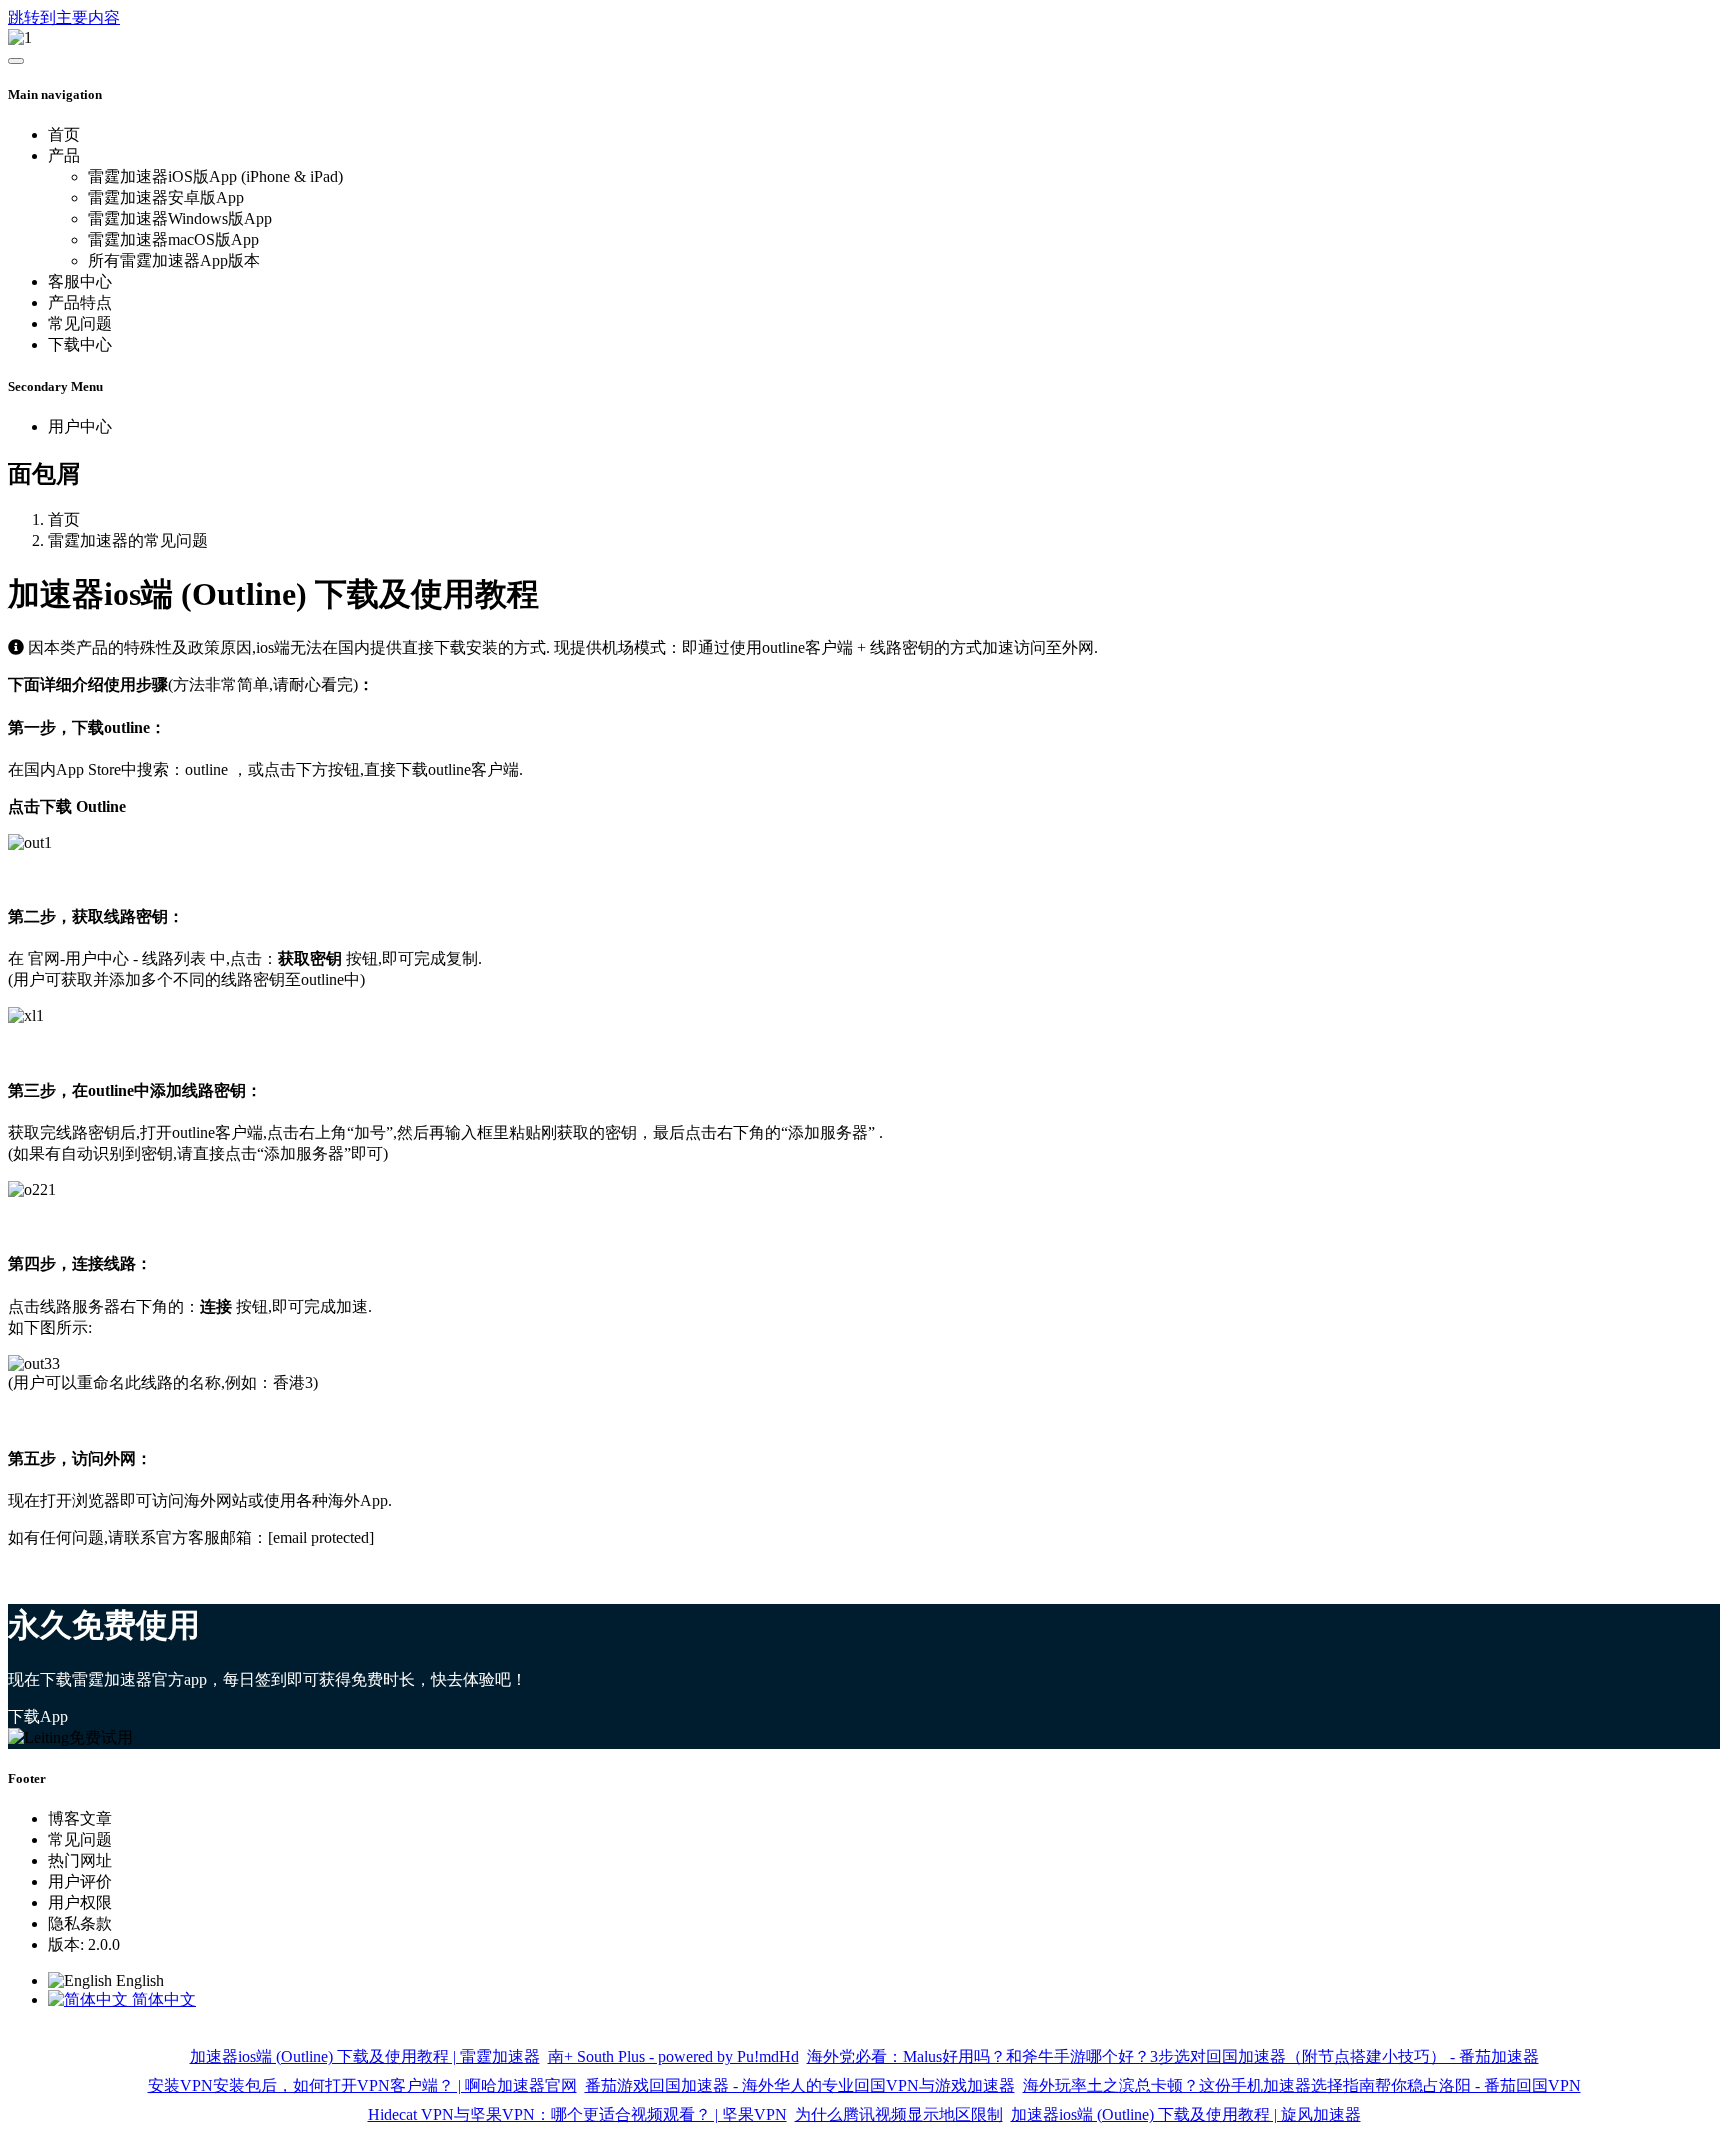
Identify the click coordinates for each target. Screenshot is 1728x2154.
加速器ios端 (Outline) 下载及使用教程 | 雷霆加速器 (365, 2056)
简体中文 (162, 1999)
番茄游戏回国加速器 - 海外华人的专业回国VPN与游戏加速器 (800, 2085)
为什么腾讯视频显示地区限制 (899, 2114)
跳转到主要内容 (64, 17)
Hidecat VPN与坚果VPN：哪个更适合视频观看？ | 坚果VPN (577, 2114)
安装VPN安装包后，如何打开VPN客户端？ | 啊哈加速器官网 (362, 2085)
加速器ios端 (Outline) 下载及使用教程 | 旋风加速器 (1186, 2114)
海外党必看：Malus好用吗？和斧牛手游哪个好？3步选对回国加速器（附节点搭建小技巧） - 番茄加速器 (1173, 2056)
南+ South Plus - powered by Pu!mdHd (673, 2056)
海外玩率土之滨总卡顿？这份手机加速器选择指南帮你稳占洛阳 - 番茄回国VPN (1302, 2085)
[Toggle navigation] (16, 61)
